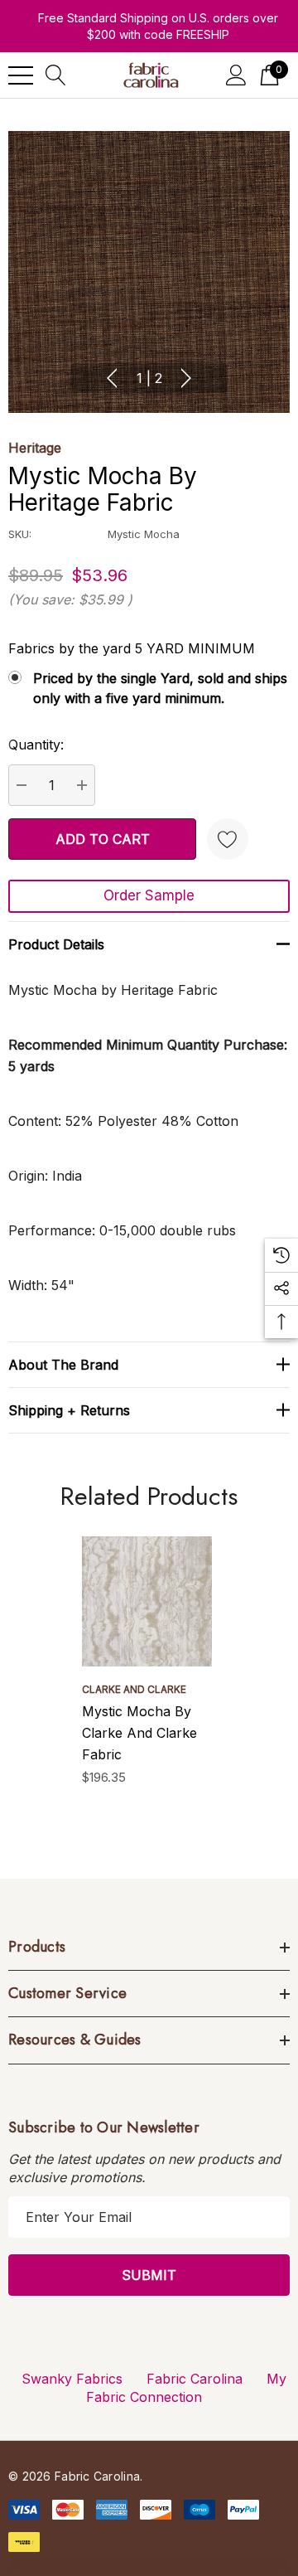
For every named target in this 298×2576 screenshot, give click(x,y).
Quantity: (36, 745)
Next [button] (186, 378)
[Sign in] (236, 75)
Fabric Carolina (195, 2379)
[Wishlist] (228, 839)
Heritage (35, 448)
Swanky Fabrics (72, 2379)
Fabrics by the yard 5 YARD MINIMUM (132, 648)
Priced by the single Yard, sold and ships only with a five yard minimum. (160, 688)
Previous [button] (112, 378)
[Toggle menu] (21, 75)
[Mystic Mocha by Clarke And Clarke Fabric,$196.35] (147, 1601)
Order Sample (149, 895)
